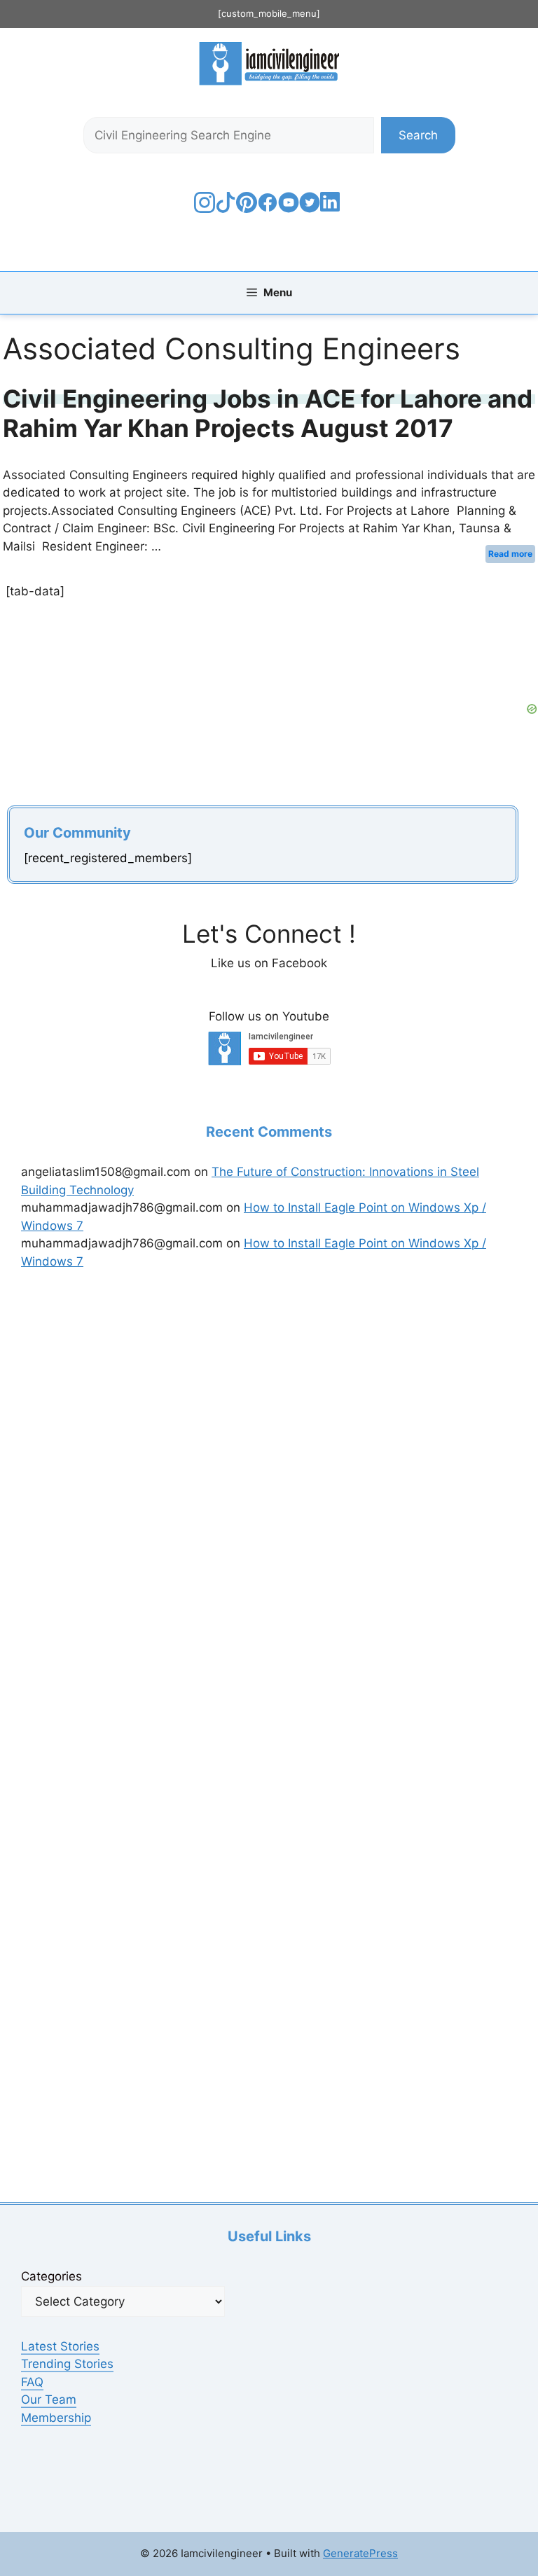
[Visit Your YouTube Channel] (289, 209)
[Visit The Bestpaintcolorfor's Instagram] (205, 209)
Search (418, 135)
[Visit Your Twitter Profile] (310, 209)
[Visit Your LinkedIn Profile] (332, 212)
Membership (56, 2418)
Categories (51, 2276)
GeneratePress (360, 2553)
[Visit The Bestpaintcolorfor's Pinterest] (247, 209)
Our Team (49, 2400)
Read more (510, 554)
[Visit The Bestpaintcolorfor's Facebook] (268, 209)
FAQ (32, 2382)
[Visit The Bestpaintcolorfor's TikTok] (226, 209)
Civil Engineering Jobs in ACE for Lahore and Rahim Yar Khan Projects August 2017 (268, 413)
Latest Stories (60, 2346)
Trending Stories (67, 2364)
